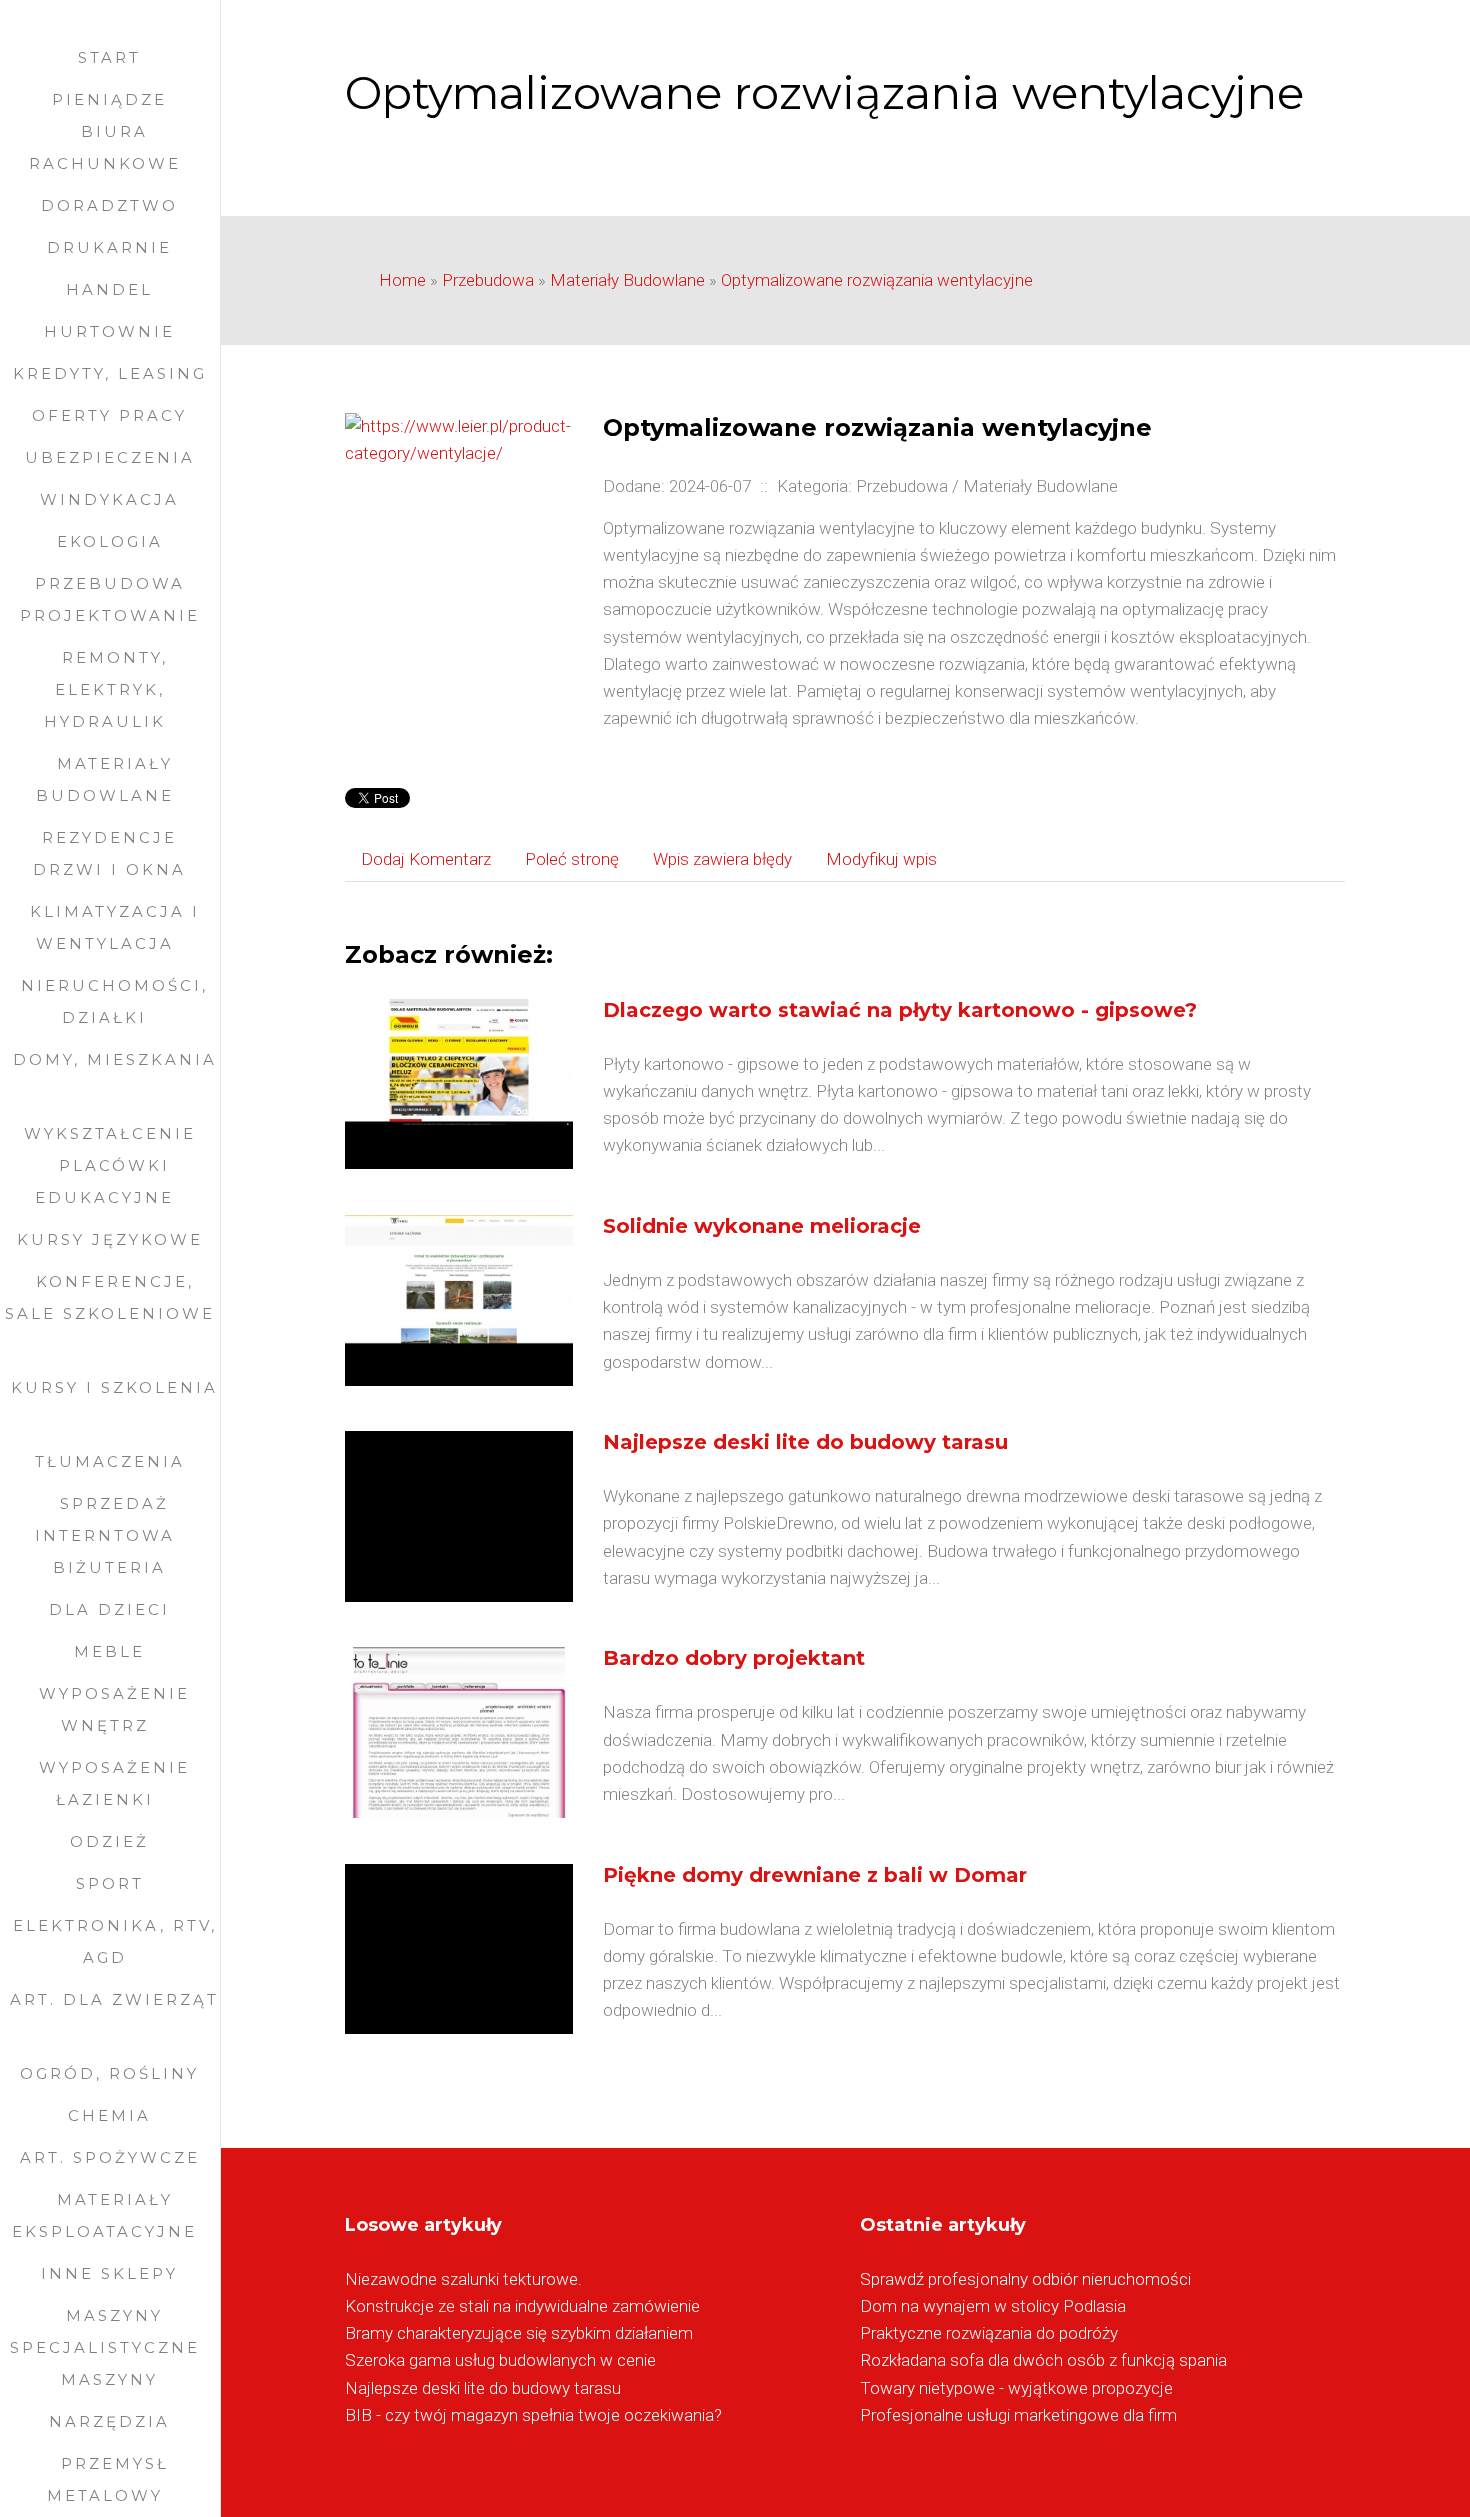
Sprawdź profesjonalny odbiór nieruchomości (1025, 2279)
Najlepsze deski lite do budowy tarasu (805, 1442)
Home (402, 280)
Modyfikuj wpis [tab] (881, 859)
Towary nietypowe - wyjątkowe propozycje (1016, 2388)
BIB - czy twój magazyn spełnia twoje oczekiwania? (533, 2415)
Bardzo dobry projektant (734, 1658)
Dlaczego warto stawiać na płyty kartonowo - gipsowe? (900, 1010)
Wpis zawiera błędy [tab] (722, 859)
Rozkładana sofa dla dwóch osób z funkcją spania (1043, 2360)
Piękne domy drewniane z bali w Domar (815, 1875)
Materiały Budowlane (627, 280)
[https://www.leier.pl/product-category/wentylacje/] (458, 438)
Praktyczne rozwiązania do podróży (989, 2333)
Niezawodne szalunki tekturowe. (463, 2279)
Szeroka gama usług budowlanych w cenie (500, 2360)
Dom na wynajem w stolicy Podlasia (993, 2306)
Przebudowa (488, 280)
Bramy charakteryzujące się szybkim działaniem (519, 2333)
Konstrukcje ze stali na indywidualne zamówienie (522, 2306)
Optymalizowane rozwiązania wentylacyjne (877, 280)
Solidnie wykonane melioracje (762, 1226)
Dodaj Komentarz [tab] (426, 859)
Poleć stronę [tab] (572, 859)
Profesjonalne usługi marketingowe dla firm (1018, 2415)
